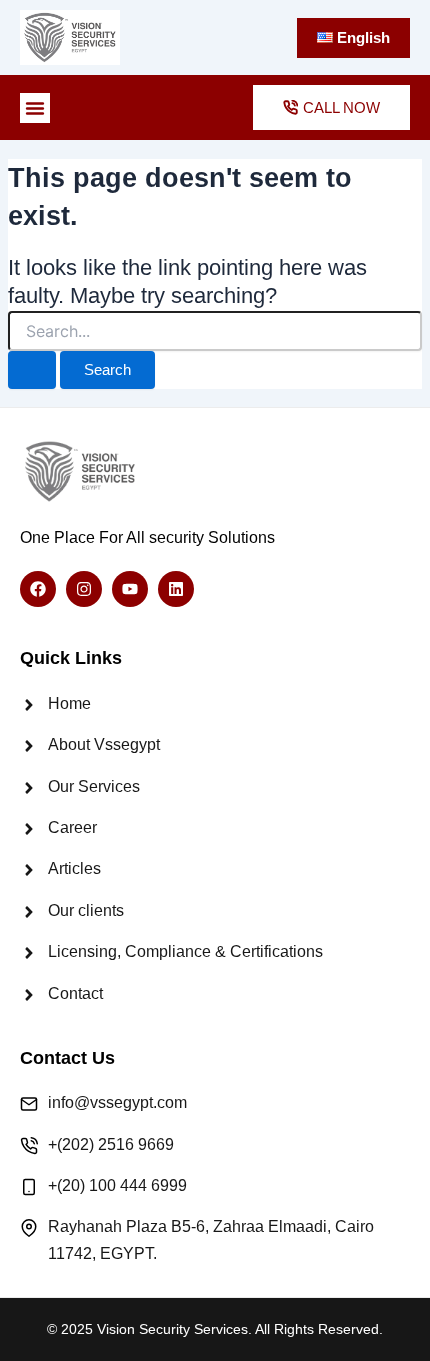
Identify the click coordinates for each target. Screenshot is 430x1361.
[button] (35, 108)
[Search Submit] (32, 370)
